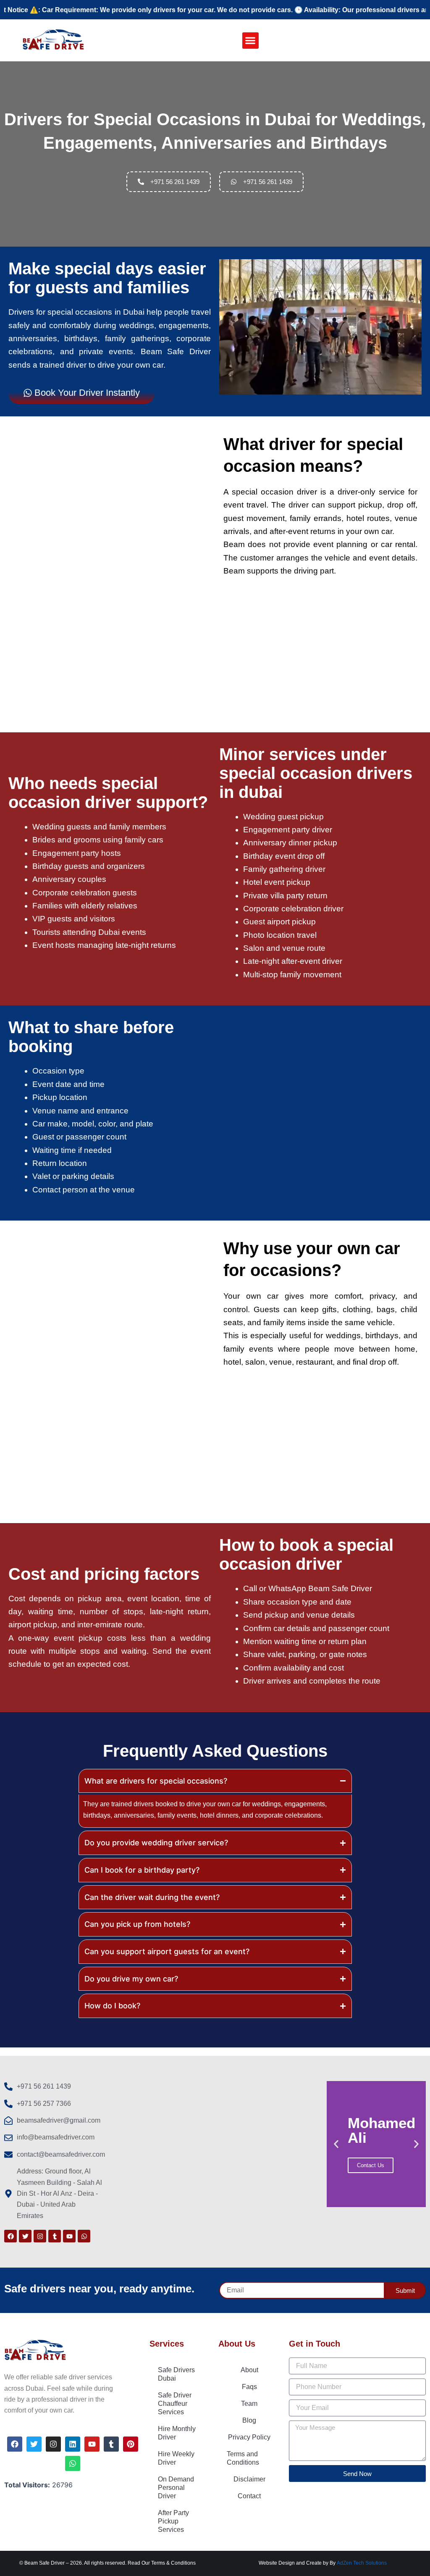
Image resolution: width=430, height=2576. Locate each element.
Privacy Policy (249, 2437)
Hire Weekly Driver (176, 2458)
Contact (249, 2496)
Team (249, 2404)
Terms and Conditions (243, 2458)
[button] (250, 41)
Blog (249, 2420)
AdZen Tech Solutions (362, 2563)
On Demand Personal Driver (176, 2488)
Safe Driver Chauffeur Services (175, 2404)
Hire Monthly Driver (177, 2433)
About (249, 2370)
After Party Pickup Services (173, 2521)
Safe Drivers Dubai (176, 2374)
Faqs (249, 2387)
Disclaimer (249, 2479)
